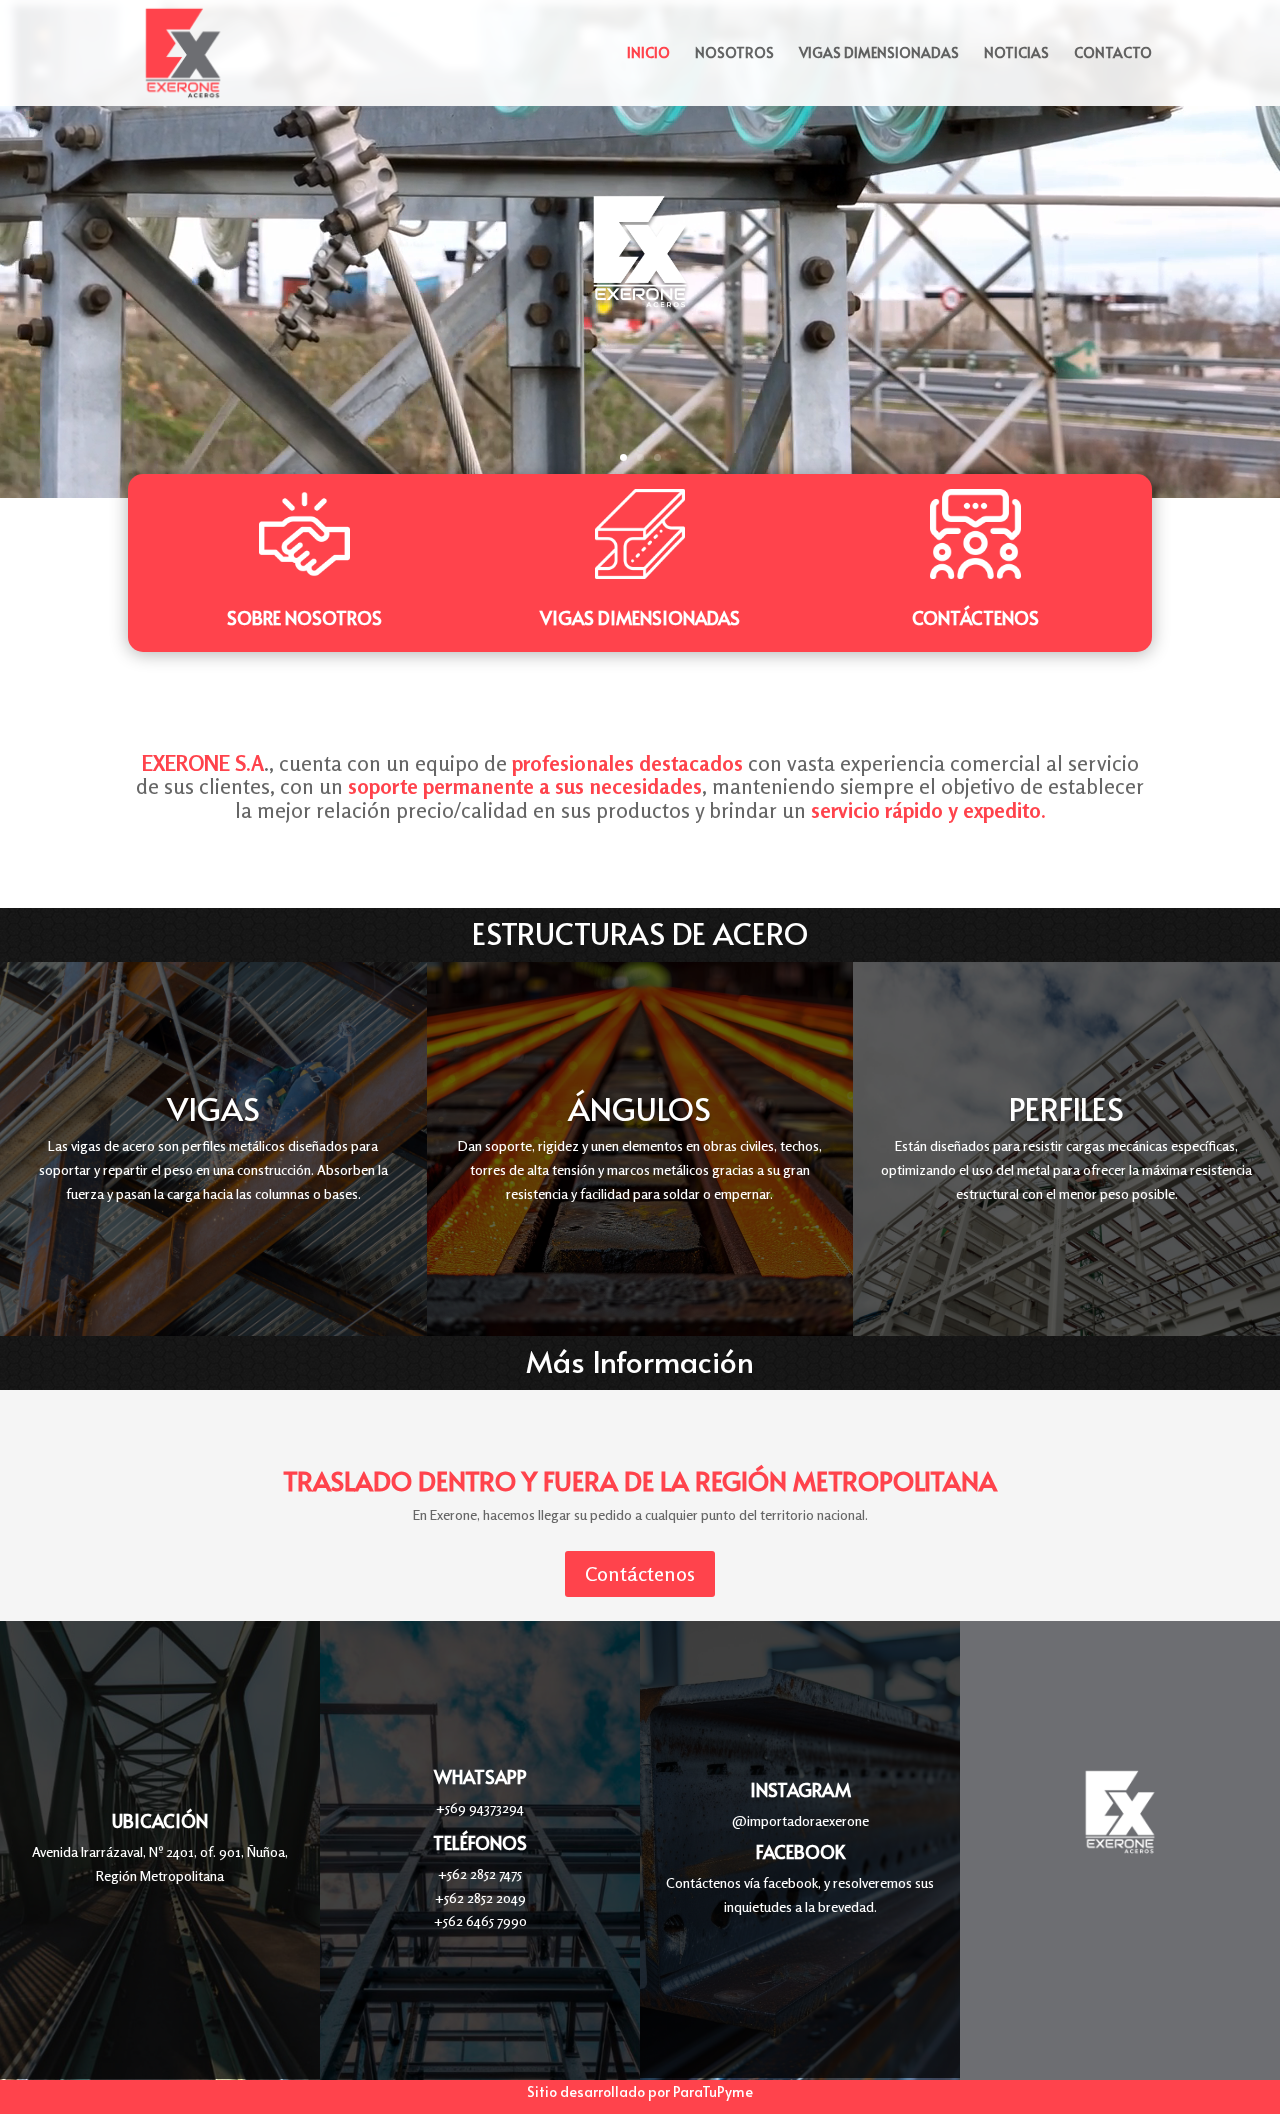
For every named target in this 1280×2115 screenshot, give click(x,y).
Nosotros (734, 54)
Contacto (1113, 54)
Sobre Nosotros (304, 617)
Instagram (800, 1789)
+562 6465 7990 (480, 1920)
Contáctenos (975, 617)
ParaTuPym (709, 2091)
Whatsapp (480, 1776)
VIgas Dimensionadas (640, 617)
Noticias (1016, 54)
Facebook (800, 1851)
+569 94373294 (480, 1807)
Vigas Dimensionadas (879, 54)
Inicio (648, 54)
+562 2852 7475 (480, 1873)
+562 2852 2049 (480, 1897)
